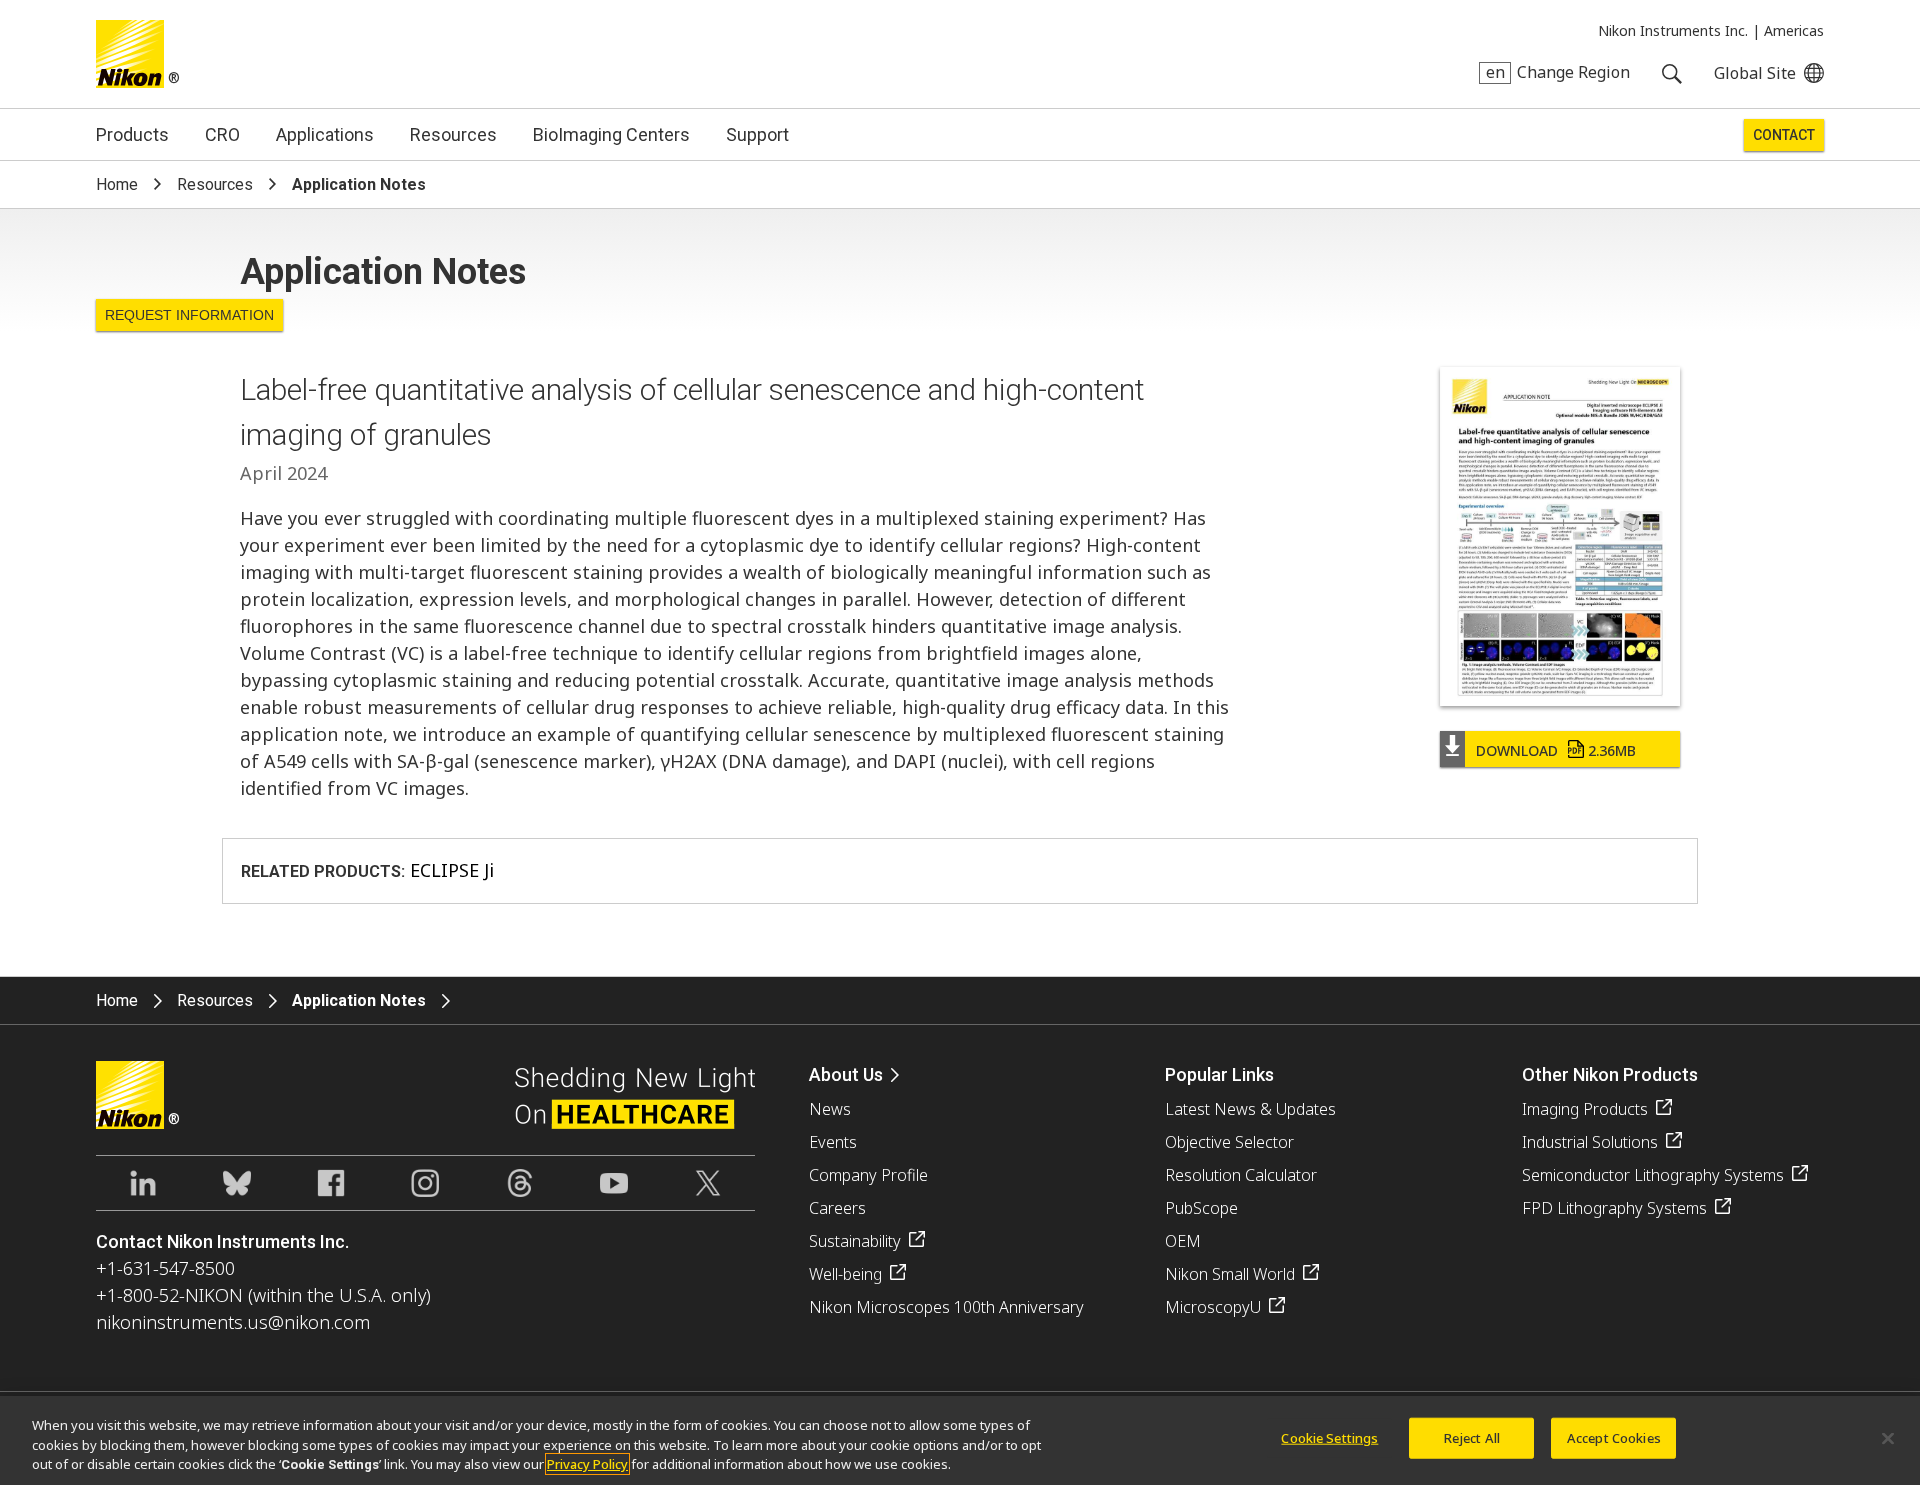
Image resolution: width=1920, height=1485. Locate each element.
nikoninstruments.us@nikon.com (233, 1322)
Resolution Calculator (1241, 1175)
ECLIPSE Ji (452, 870)
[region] (960, 1440)
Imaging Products (1585, 1109)
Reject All (1472, 1437)
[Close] (1888, 1438)
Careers (837, 1208)
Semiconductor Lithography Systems (1653, 1175)
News (830, 1109)
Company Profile (868, 1175)
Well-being (845, 1274)
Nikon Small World (1230, 1274)
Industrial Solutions (1590, 1142)
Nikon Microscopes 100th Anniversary (946, 1307)
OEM (1183, 1241)
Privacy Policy (587, 1464)
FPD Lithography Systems (1614, 1208)
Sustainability (855, 1241)
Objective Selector (1229, 1142)
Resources (453, 134)
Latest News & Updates (1250, 1109)
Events (833, 1142)
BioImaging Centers (611, 134)
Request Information (189, 315)
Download (1556, 750)
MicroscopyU (1213, 1307)
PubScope (1201, 1208)
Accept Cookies (1614, 1437)
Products (132, 134)
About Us (846, 1074)
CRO (222, 134)
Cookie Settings (1329, 1437)
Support (757, 134)
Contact (1784, 135)
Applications (325, 134)
